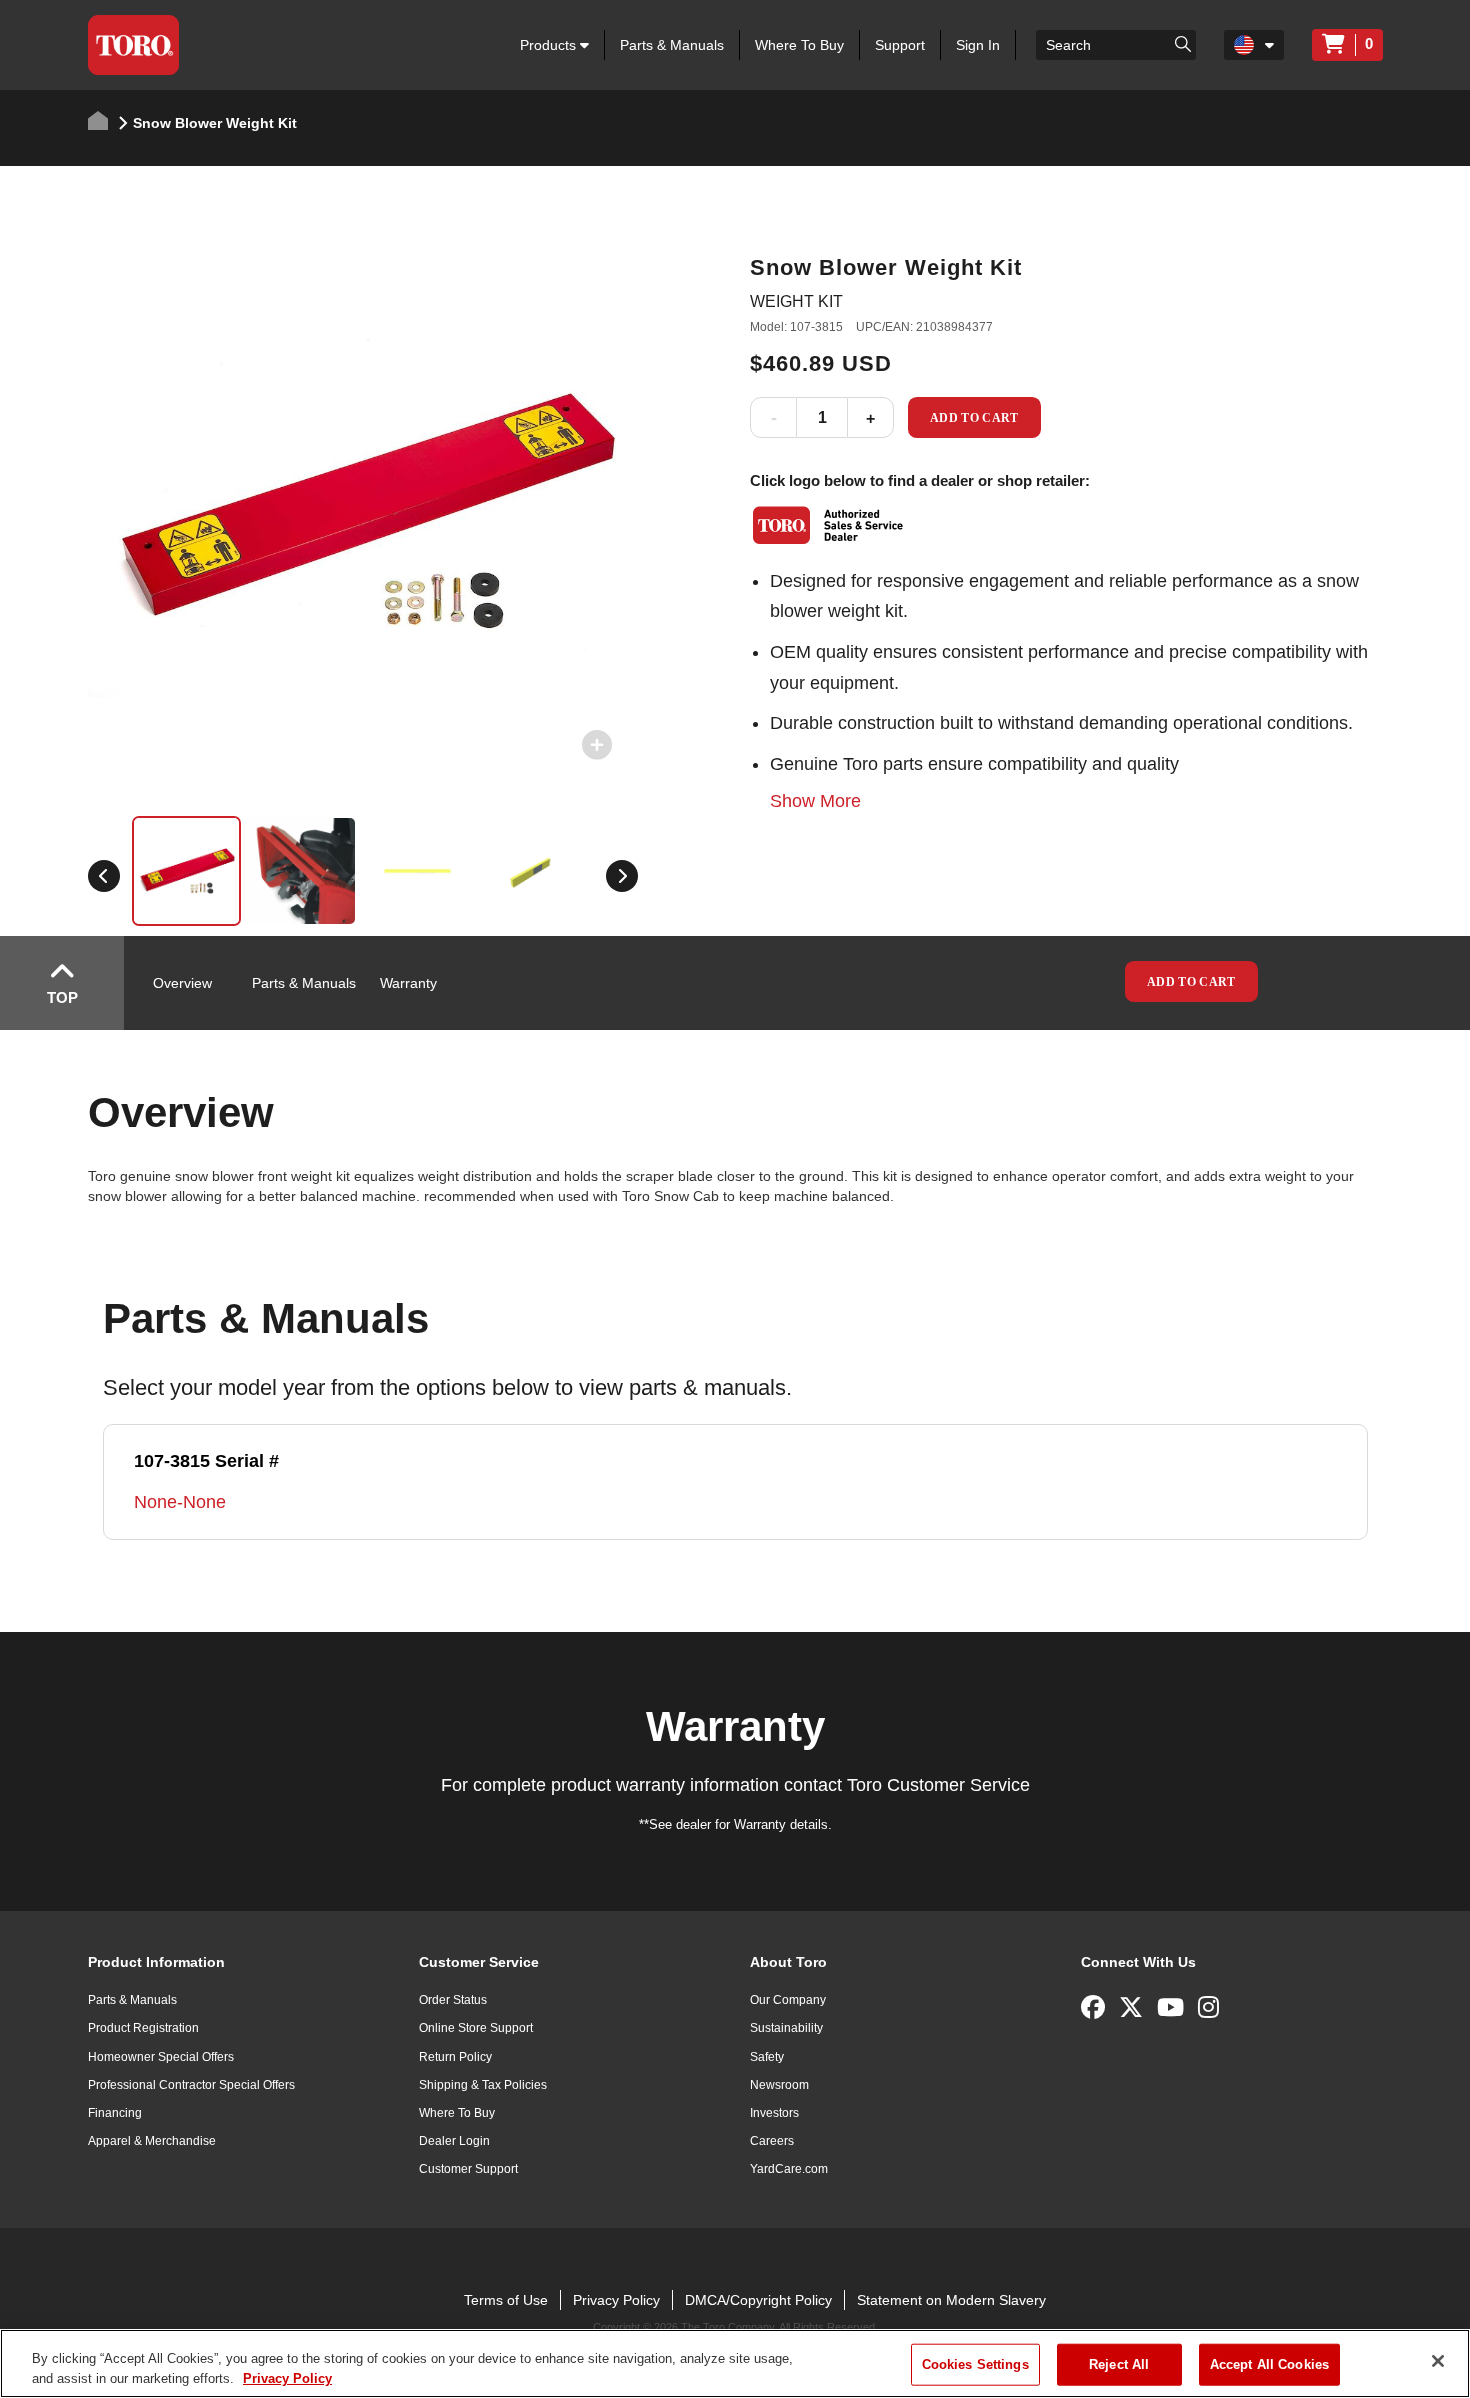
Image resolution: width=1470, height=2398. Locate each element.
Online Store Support (476, 2028)
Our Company (788, 2000)
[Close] (1438, 2361)
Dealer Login (454, 2141)
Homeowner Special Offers (161, 2057)
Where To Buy (799, 45)
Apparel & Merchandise (152, 2141)
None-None (180, 1502)
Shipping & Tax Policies (483, 2085)
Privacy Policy (616, 2300)
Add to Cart (974, 418)
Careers (772, 2141)
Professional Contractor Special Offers (191, 2085)
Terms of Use (506, 2300)
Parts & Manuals (672, 45)
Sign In (978, 45)
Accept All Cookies (1269, 2364)
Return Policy (455, 2057)
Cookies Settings (975, 2364)
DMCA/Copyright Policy (758, 2300)
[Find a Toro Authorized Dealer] (829, 525)
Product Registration (143, 2028)
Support (900, 45)
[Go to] (1183, 43)
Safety (767, 2057)
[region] (735, 2363)
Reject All (1119, 2364)
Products (550, 45)
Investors (774, 2113)
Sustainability (786, 2028)
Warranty (408, 983)
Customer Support (468, 2169)
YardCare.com (789, 2169)
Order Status (453, 2000)
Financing (115, 2113)
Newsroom (779, 2085)
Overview (182, 983)
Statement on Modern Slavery (951, 2300)
